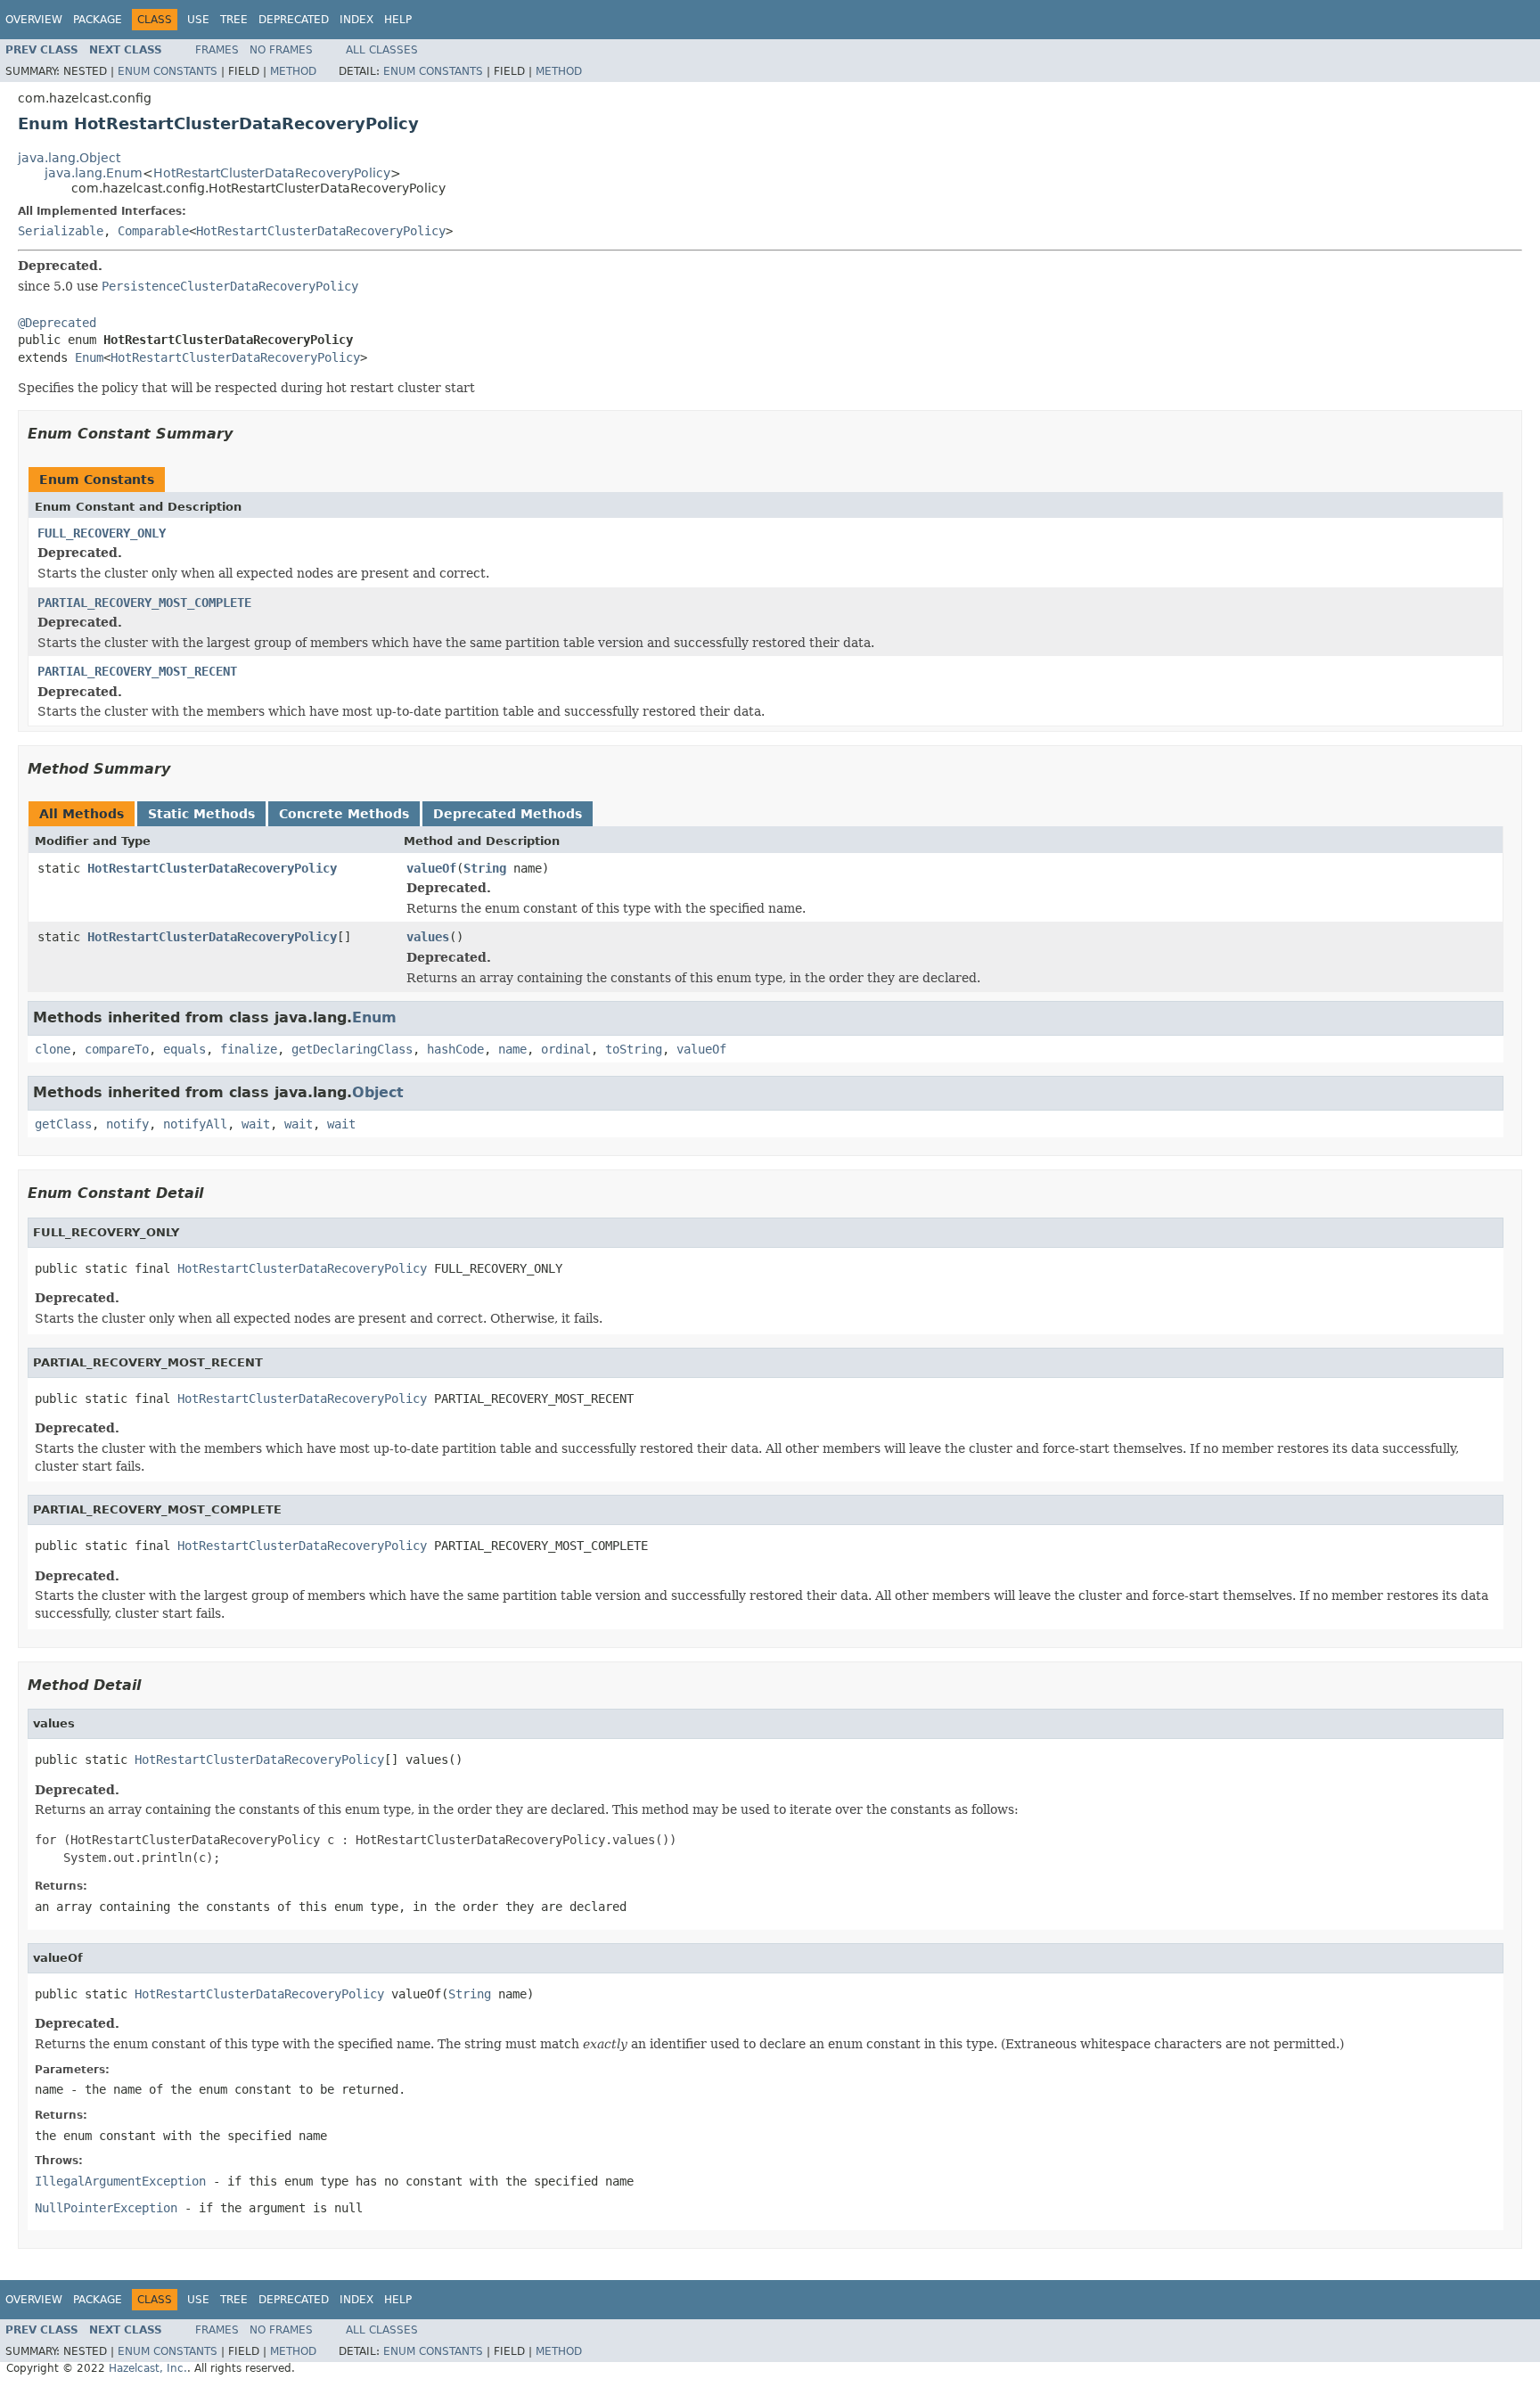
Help (398, 20)
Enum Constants (168, 71)
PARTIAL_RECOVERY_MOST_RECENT (137, 671)
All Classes (382, 50)
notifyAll (195, 1124)
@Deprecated (57, 323)
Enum (89, 357)
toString (634, 1049)
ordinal (566, 1049)
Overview (34, 20)
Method (293, 71)
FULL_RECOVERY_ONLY (102, 533)
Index (356, 20)
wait (256, 1124)
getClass (63, 1124)
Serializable (61, 231)
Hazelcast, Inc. (148, 2368)
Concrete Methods (344, 814)
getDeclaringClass (352, 1049)
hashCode (455, 1049)
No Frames (281, 50)
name (512, 1049)
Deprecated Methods (508, 814)
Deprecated (294, 20)
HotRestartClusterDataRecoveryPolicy (272, 173)
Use (198, 20)
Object (378, 1092)
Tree (234, 20)
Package (98, 20)
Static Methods (201, 814)
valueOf (431, 868)
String (485, 868)
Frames (217, 50)
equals (184, 1049)
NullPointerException (106, 2208)
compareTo (117, 1049)
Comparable (153, 231)
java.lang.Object (69, 158)
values (428, 937)
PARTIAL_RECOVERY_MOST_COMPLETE (144, 603)
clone (53, 1049)
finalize (249, 1049)
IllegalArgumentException (120, 2181)
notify (127, 1124)
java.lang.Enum (94, 173)
